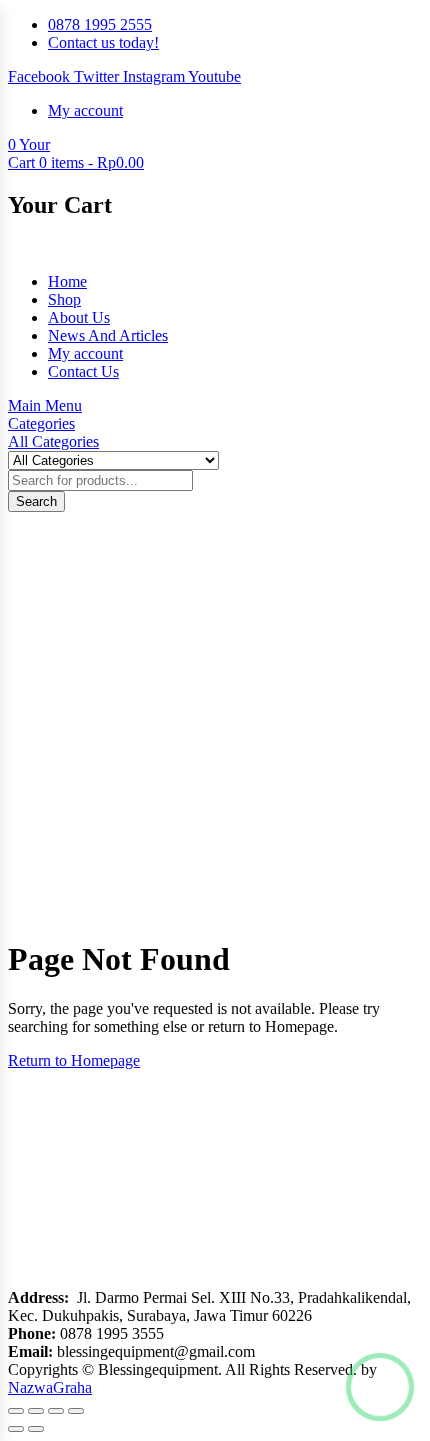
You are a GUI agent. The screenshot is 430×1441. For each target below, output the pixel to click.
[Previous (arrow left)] (16, 1429)
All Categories (53, 441)
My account (85, 353)
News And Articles (108, 335)
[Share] (56, 1411)
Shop (64, 299)
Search (36, 501)
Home (67, 281)
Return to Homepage (74, 1060)
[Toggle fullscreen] (36, 1411)
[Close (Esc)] (76, 1411)
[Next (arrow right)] (36, 1429)
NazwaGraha (50, 1387)
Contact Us (83, 371)
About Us (79, 317)
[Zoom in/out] (16, 1411)
